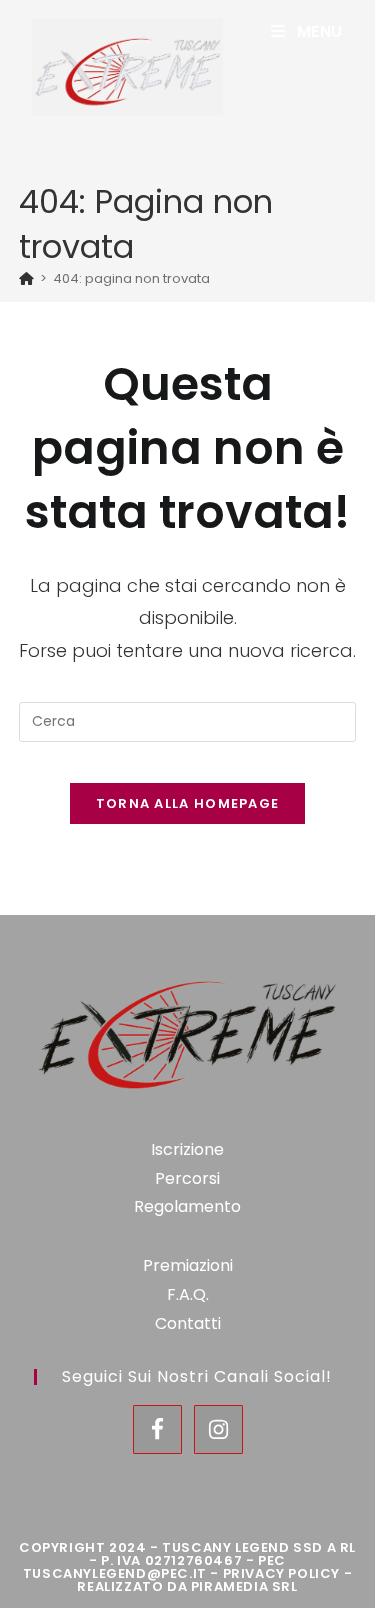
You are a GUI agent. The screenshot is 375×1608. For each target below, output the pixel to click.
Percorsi (187, 1178)
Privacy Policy (281, 1573)
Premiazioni (188, 1265)
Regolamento (187, 1206)
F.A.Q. (188, 1294)
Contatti (188, 1323)
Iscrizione (187, 1149)
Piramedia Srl (244, 1586)
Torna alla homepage (188, 803)
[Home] (26, 278)
